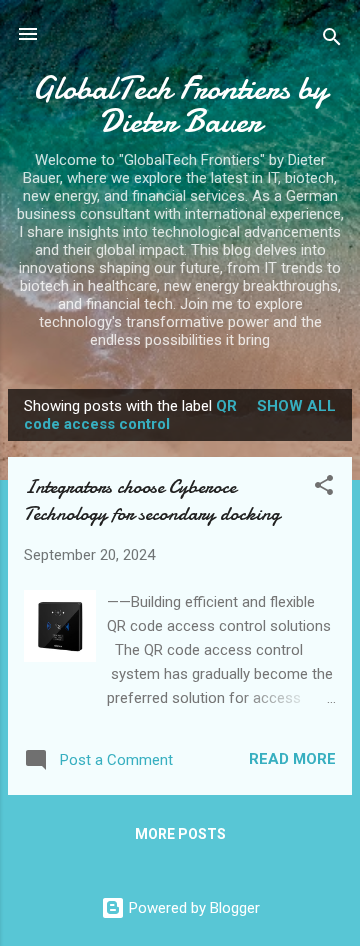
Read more (292, 759)
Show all (296, 406)
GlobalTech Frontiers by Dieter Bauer (180, 105)
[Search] (332, 40)
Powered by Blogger (192, 908)
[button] (324, 488)
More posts (180, 834)
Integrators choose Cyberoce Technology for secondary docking (152, 500)
